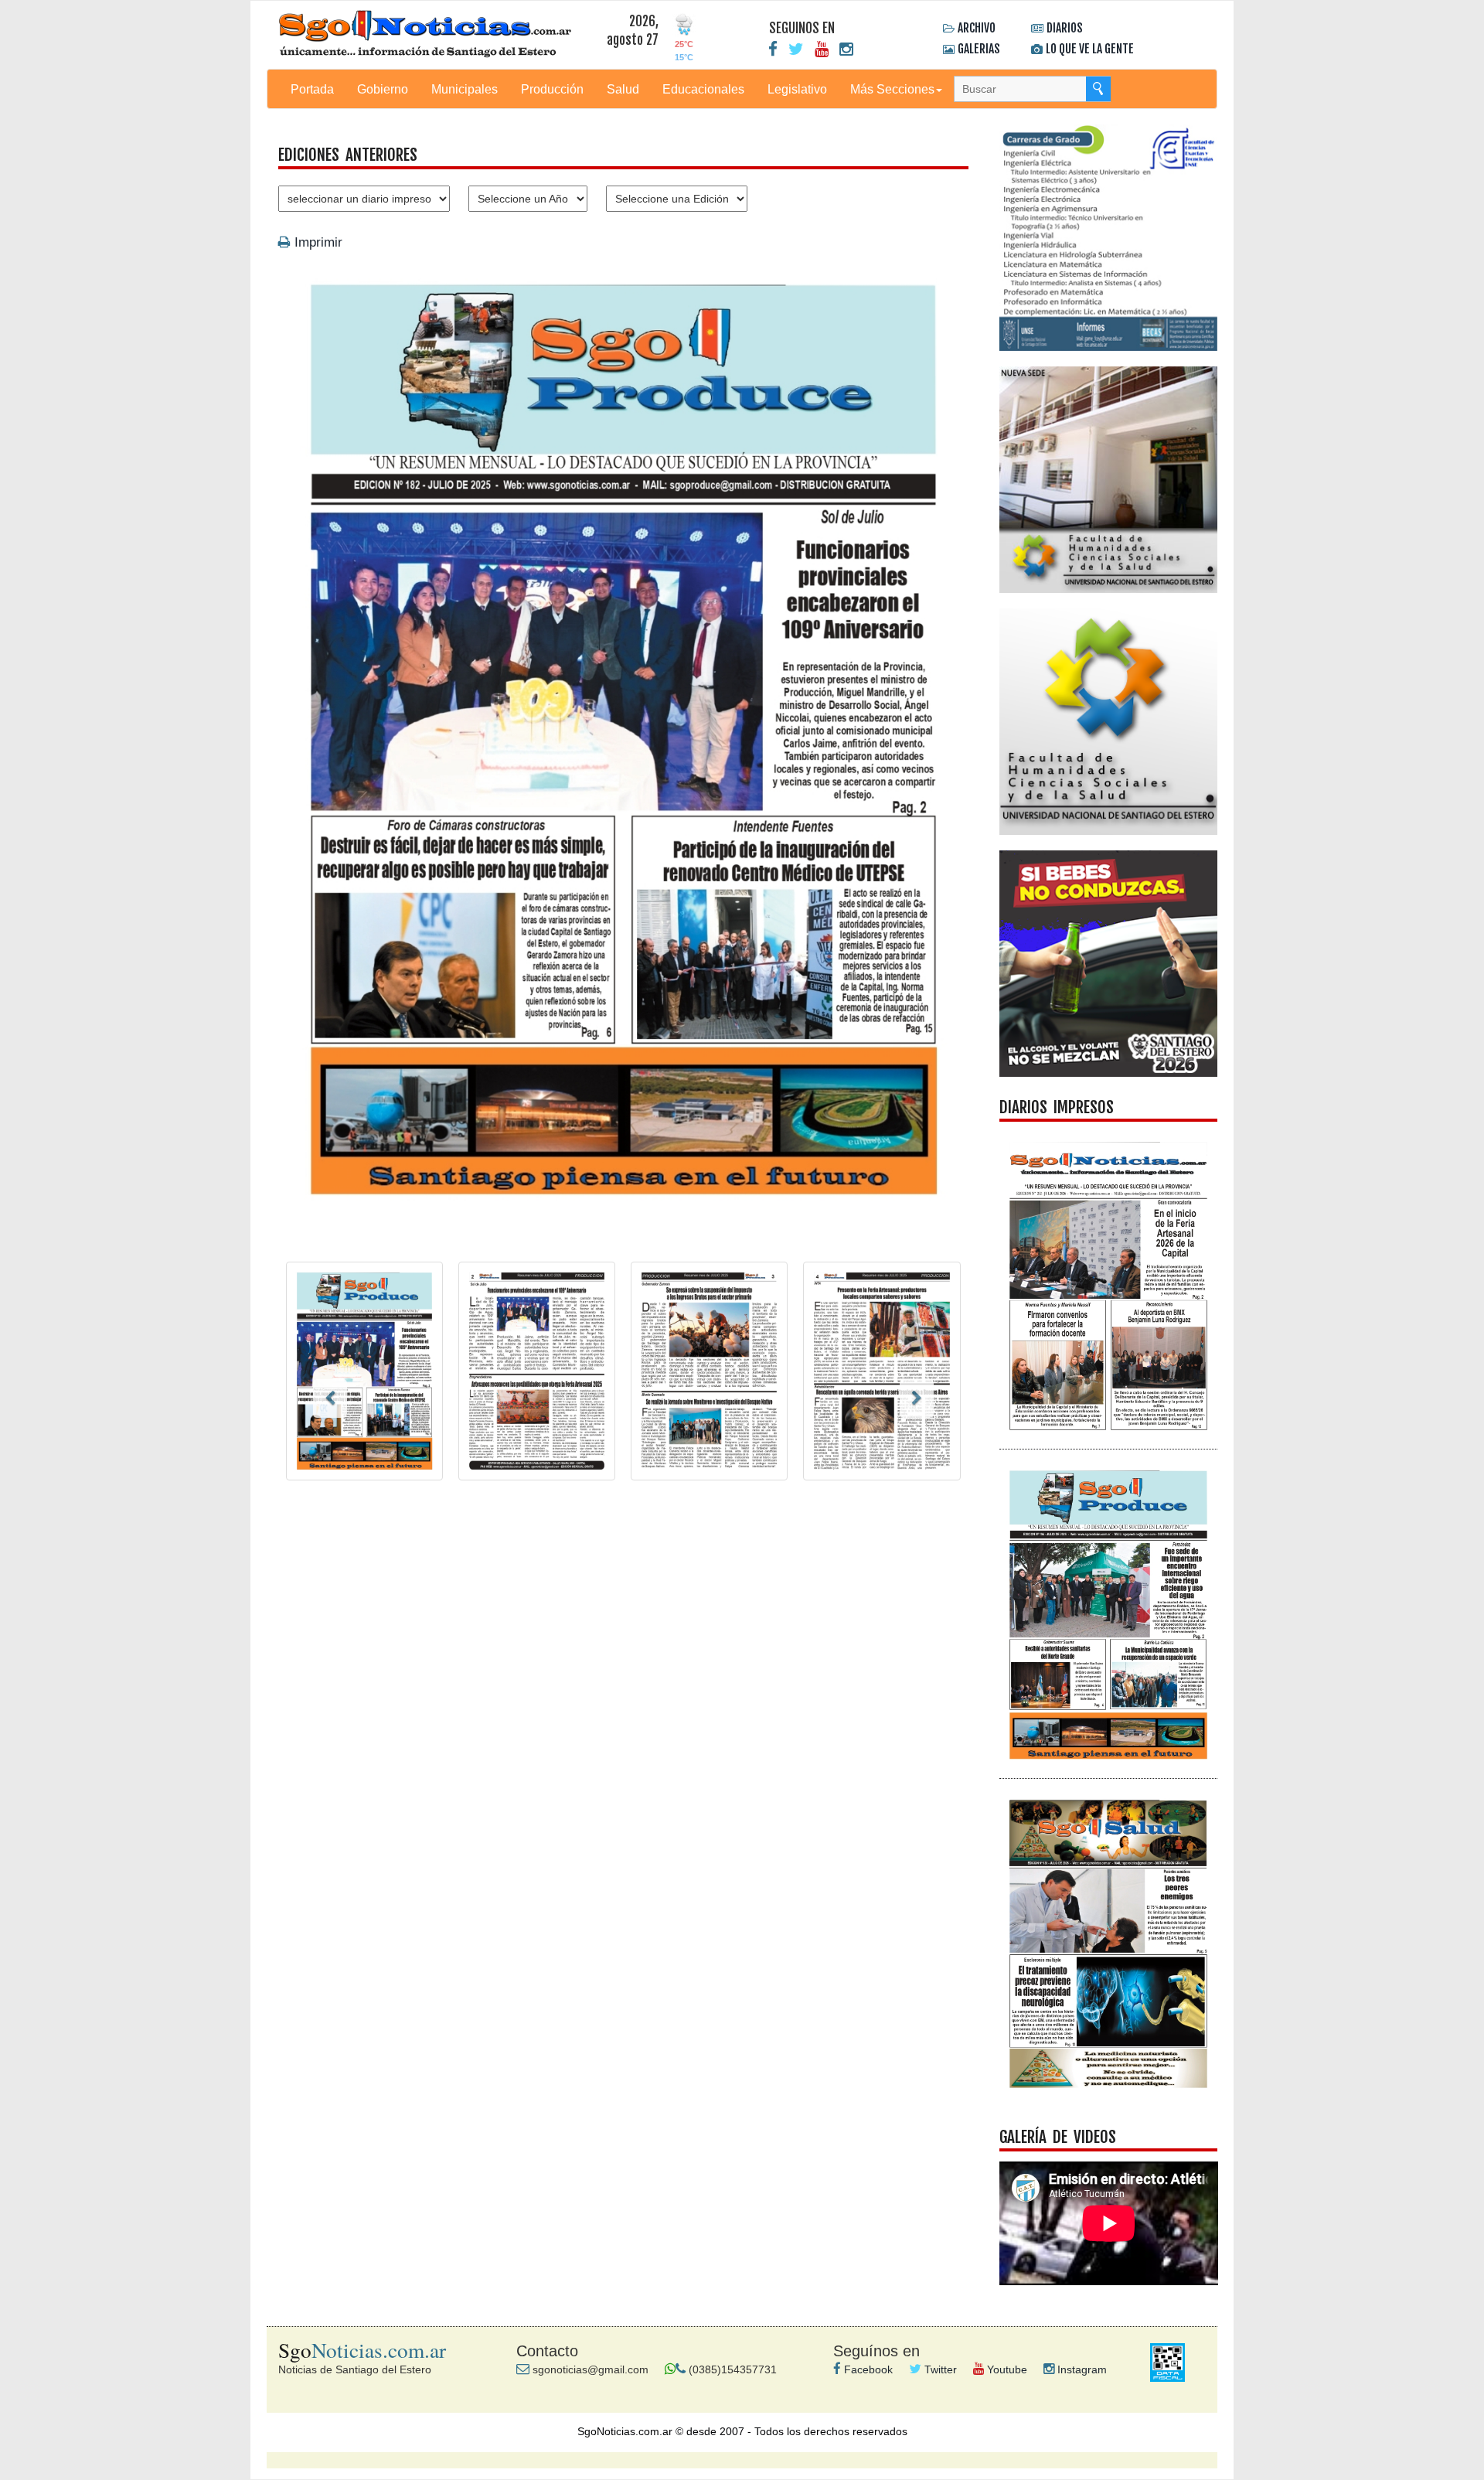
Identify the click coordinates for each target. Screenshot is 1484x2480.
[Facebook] (773, 49)
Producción (552, 89)
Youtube (1006, 2369)
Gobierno (383, 89)
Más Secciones (892, 89)
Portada (312, 89)
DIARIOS (1065, 28)
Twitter (939, 2369)
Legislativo (797, 89)
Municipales (465, 89)
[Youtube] (822, 49)
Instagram (1081, 2369)
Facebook (867, 2369)
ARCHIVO (977, 28)
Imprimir (317, 242)
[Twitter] (796, 49)
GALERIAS (979, 49)
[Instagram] (846, 49)
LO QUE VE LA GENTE (1090, 49)
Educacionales (703, 89)
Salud (623, 89)
